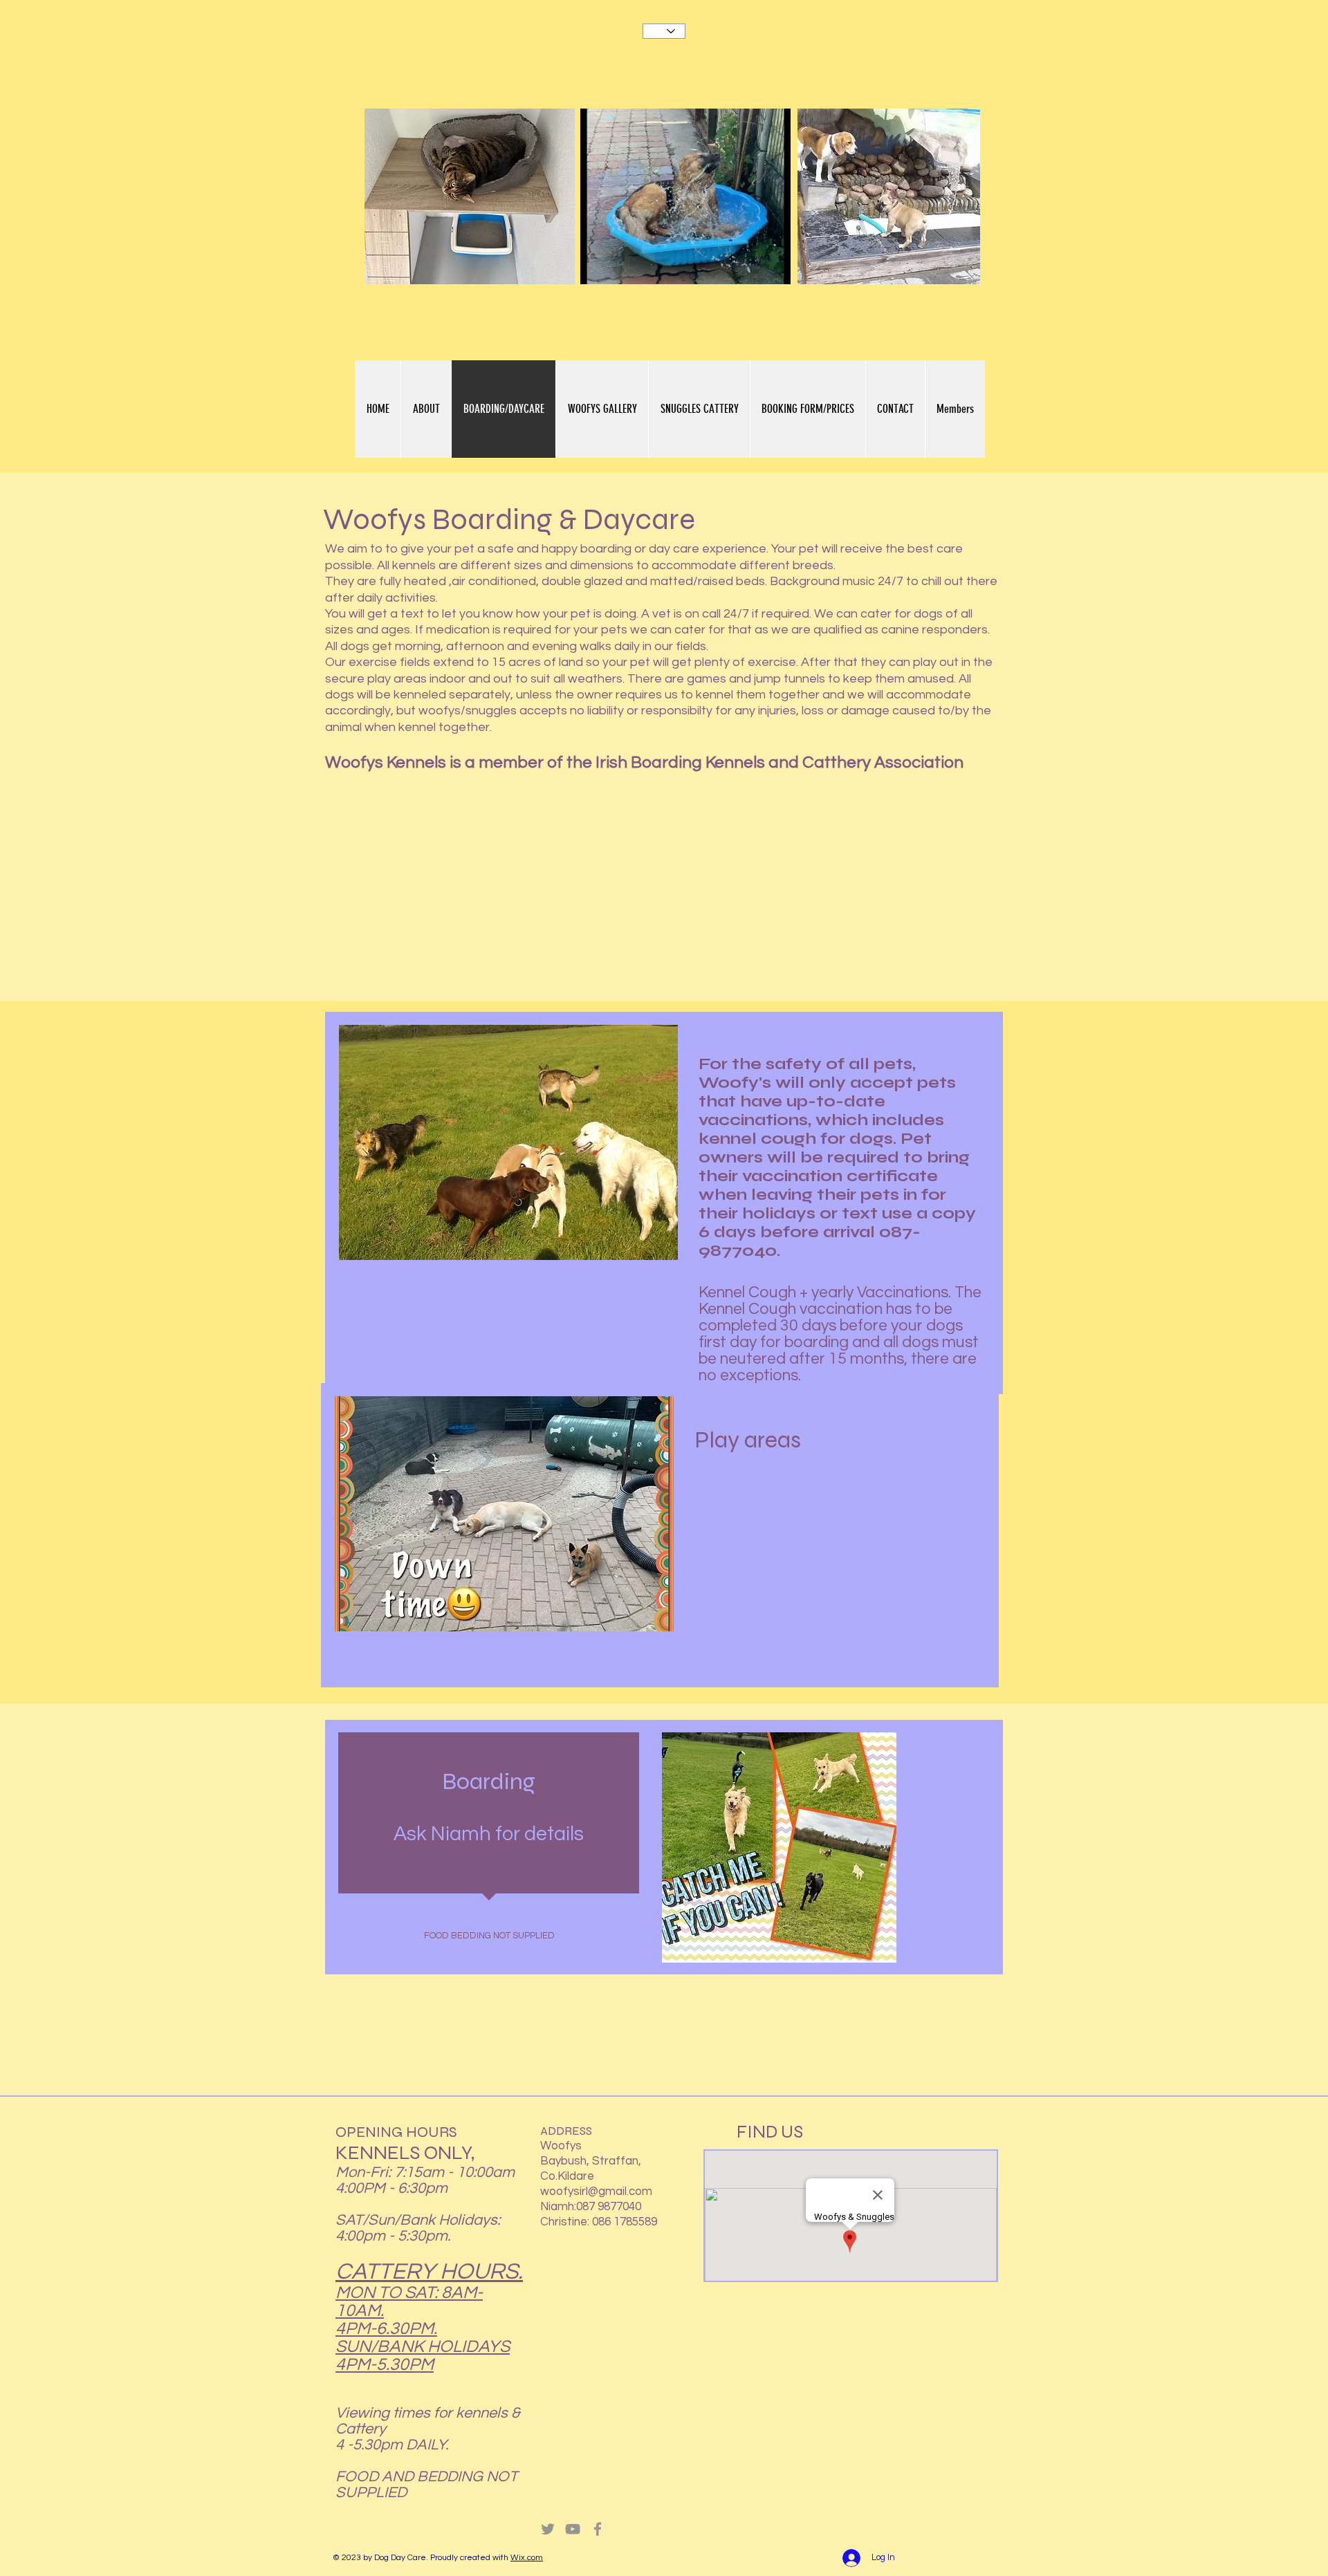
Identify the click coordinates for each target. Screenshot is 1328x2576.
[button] (773, 269)
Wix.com (527, 2558)
